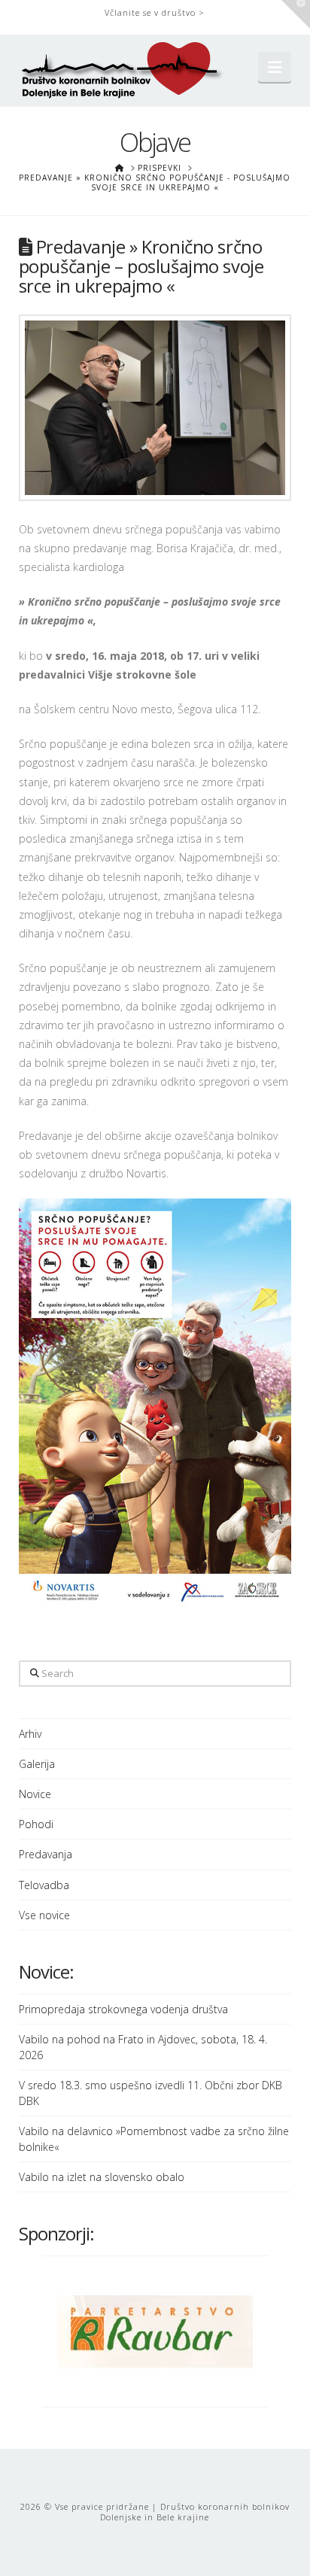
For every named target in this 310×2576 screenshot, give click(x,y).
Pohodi (36, 1824)
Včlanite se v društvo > (155, 12)
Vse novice (44, 1915)
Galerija (37, 1764)
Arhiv (30, 1734)
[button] (275, 67)
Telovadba (44, 1885)
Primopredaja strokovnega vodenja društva (123, 2009)
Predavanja (46, 1854)
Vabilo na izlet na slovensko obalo (102, 2177)
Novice (35, 1794)
